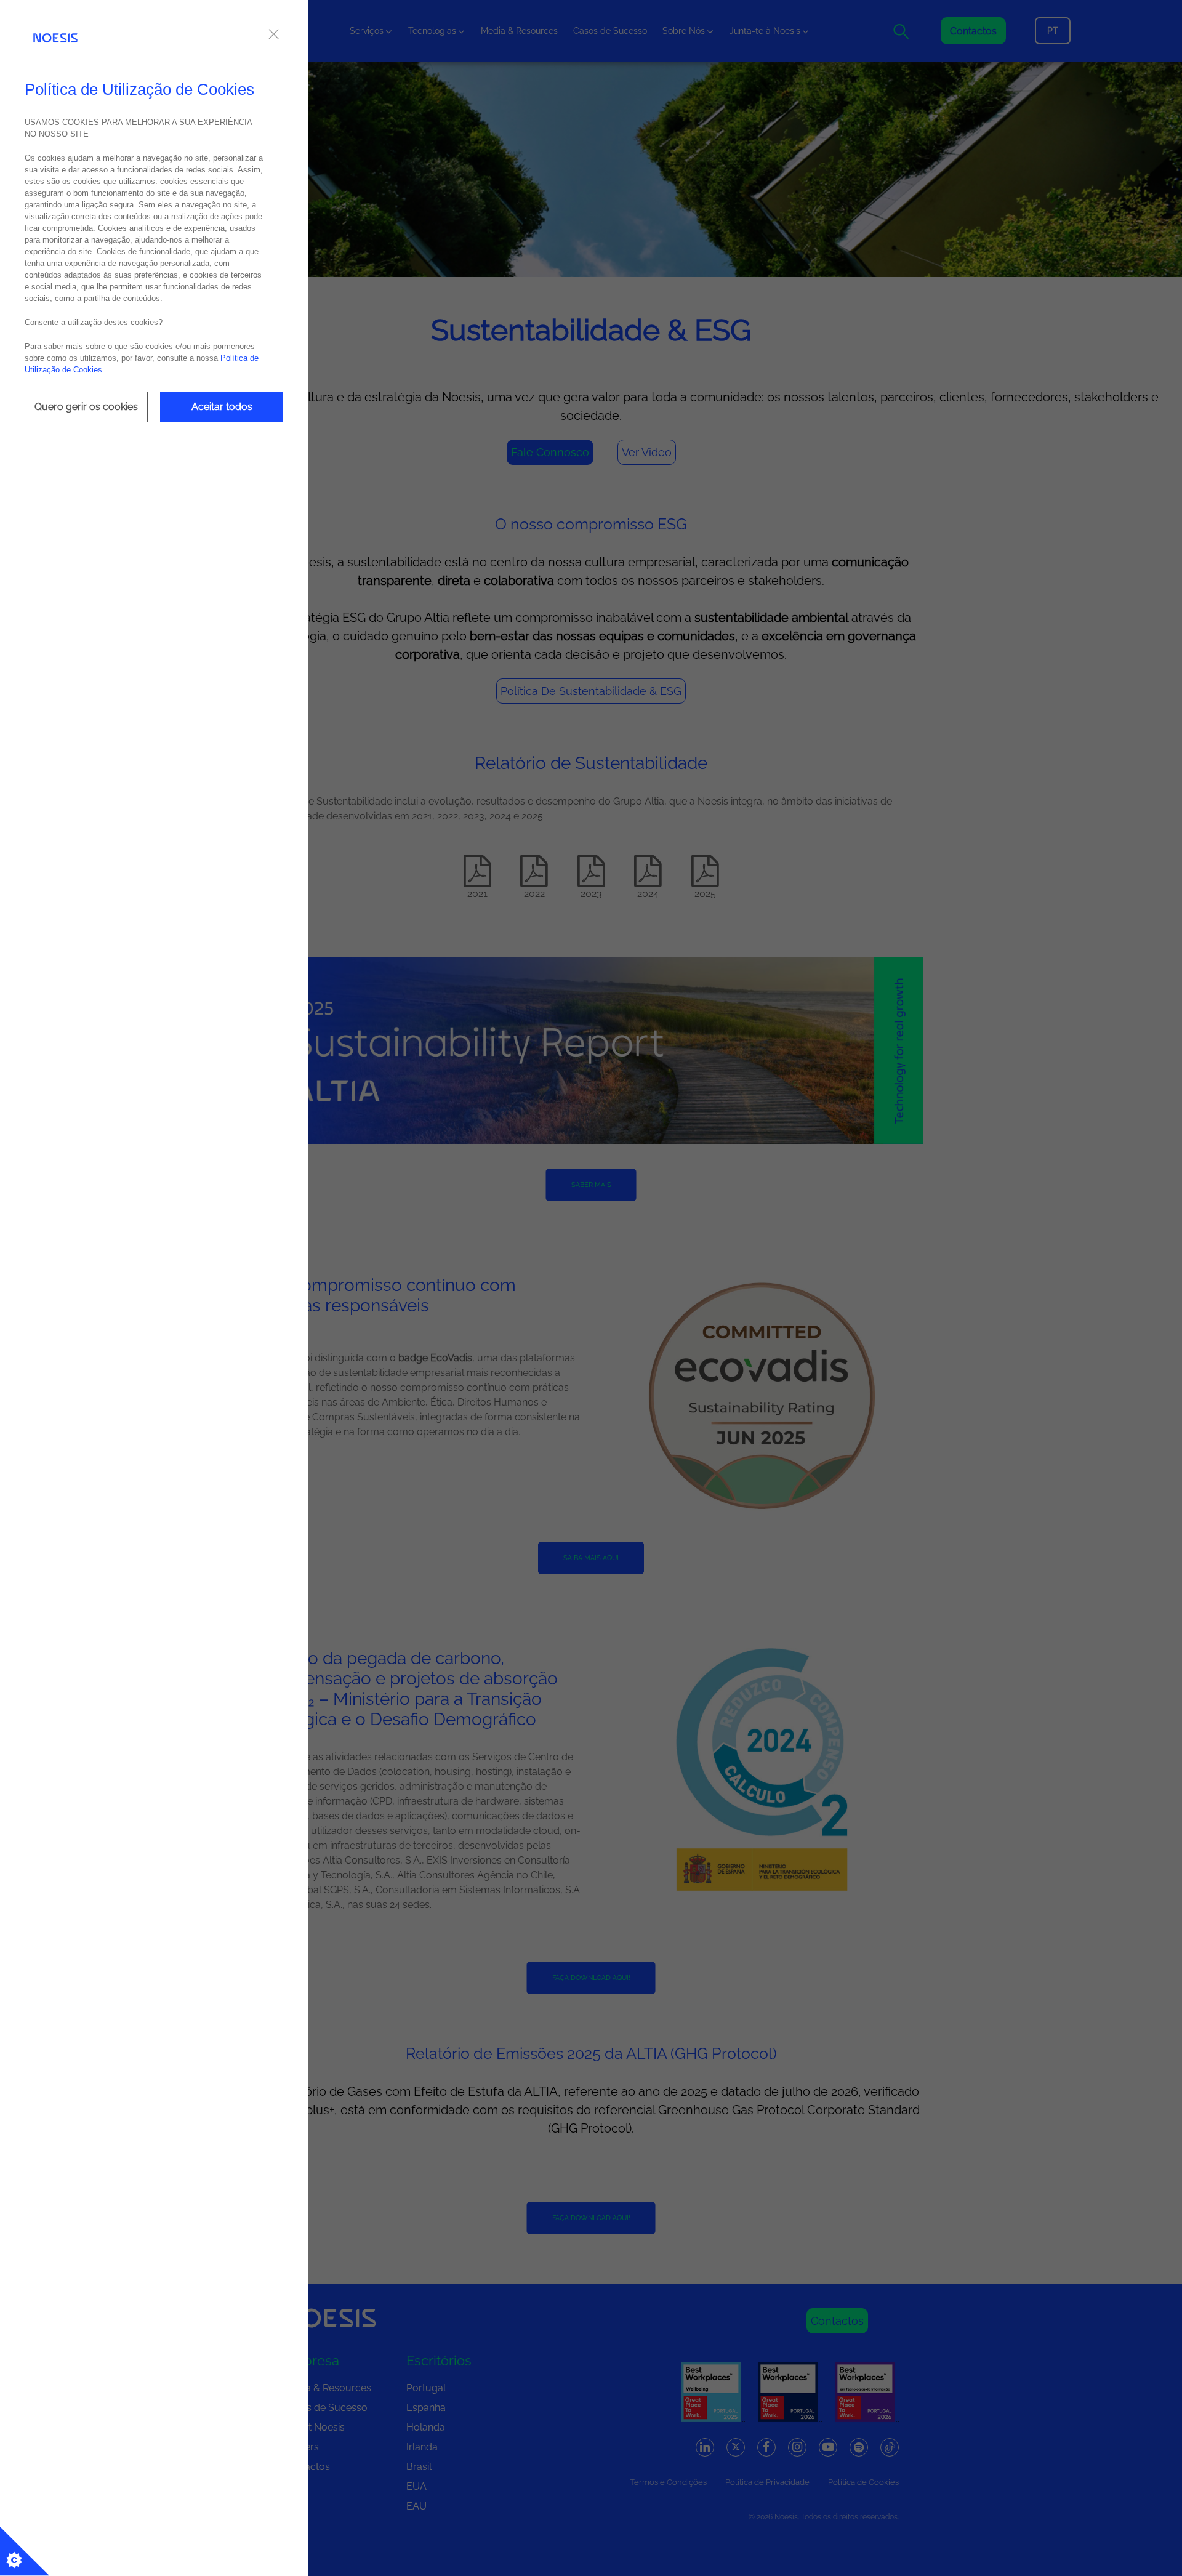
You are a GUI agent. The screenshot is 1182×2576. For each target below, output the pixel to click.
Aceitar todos (222, 407)
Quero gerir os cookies (86, 407)
